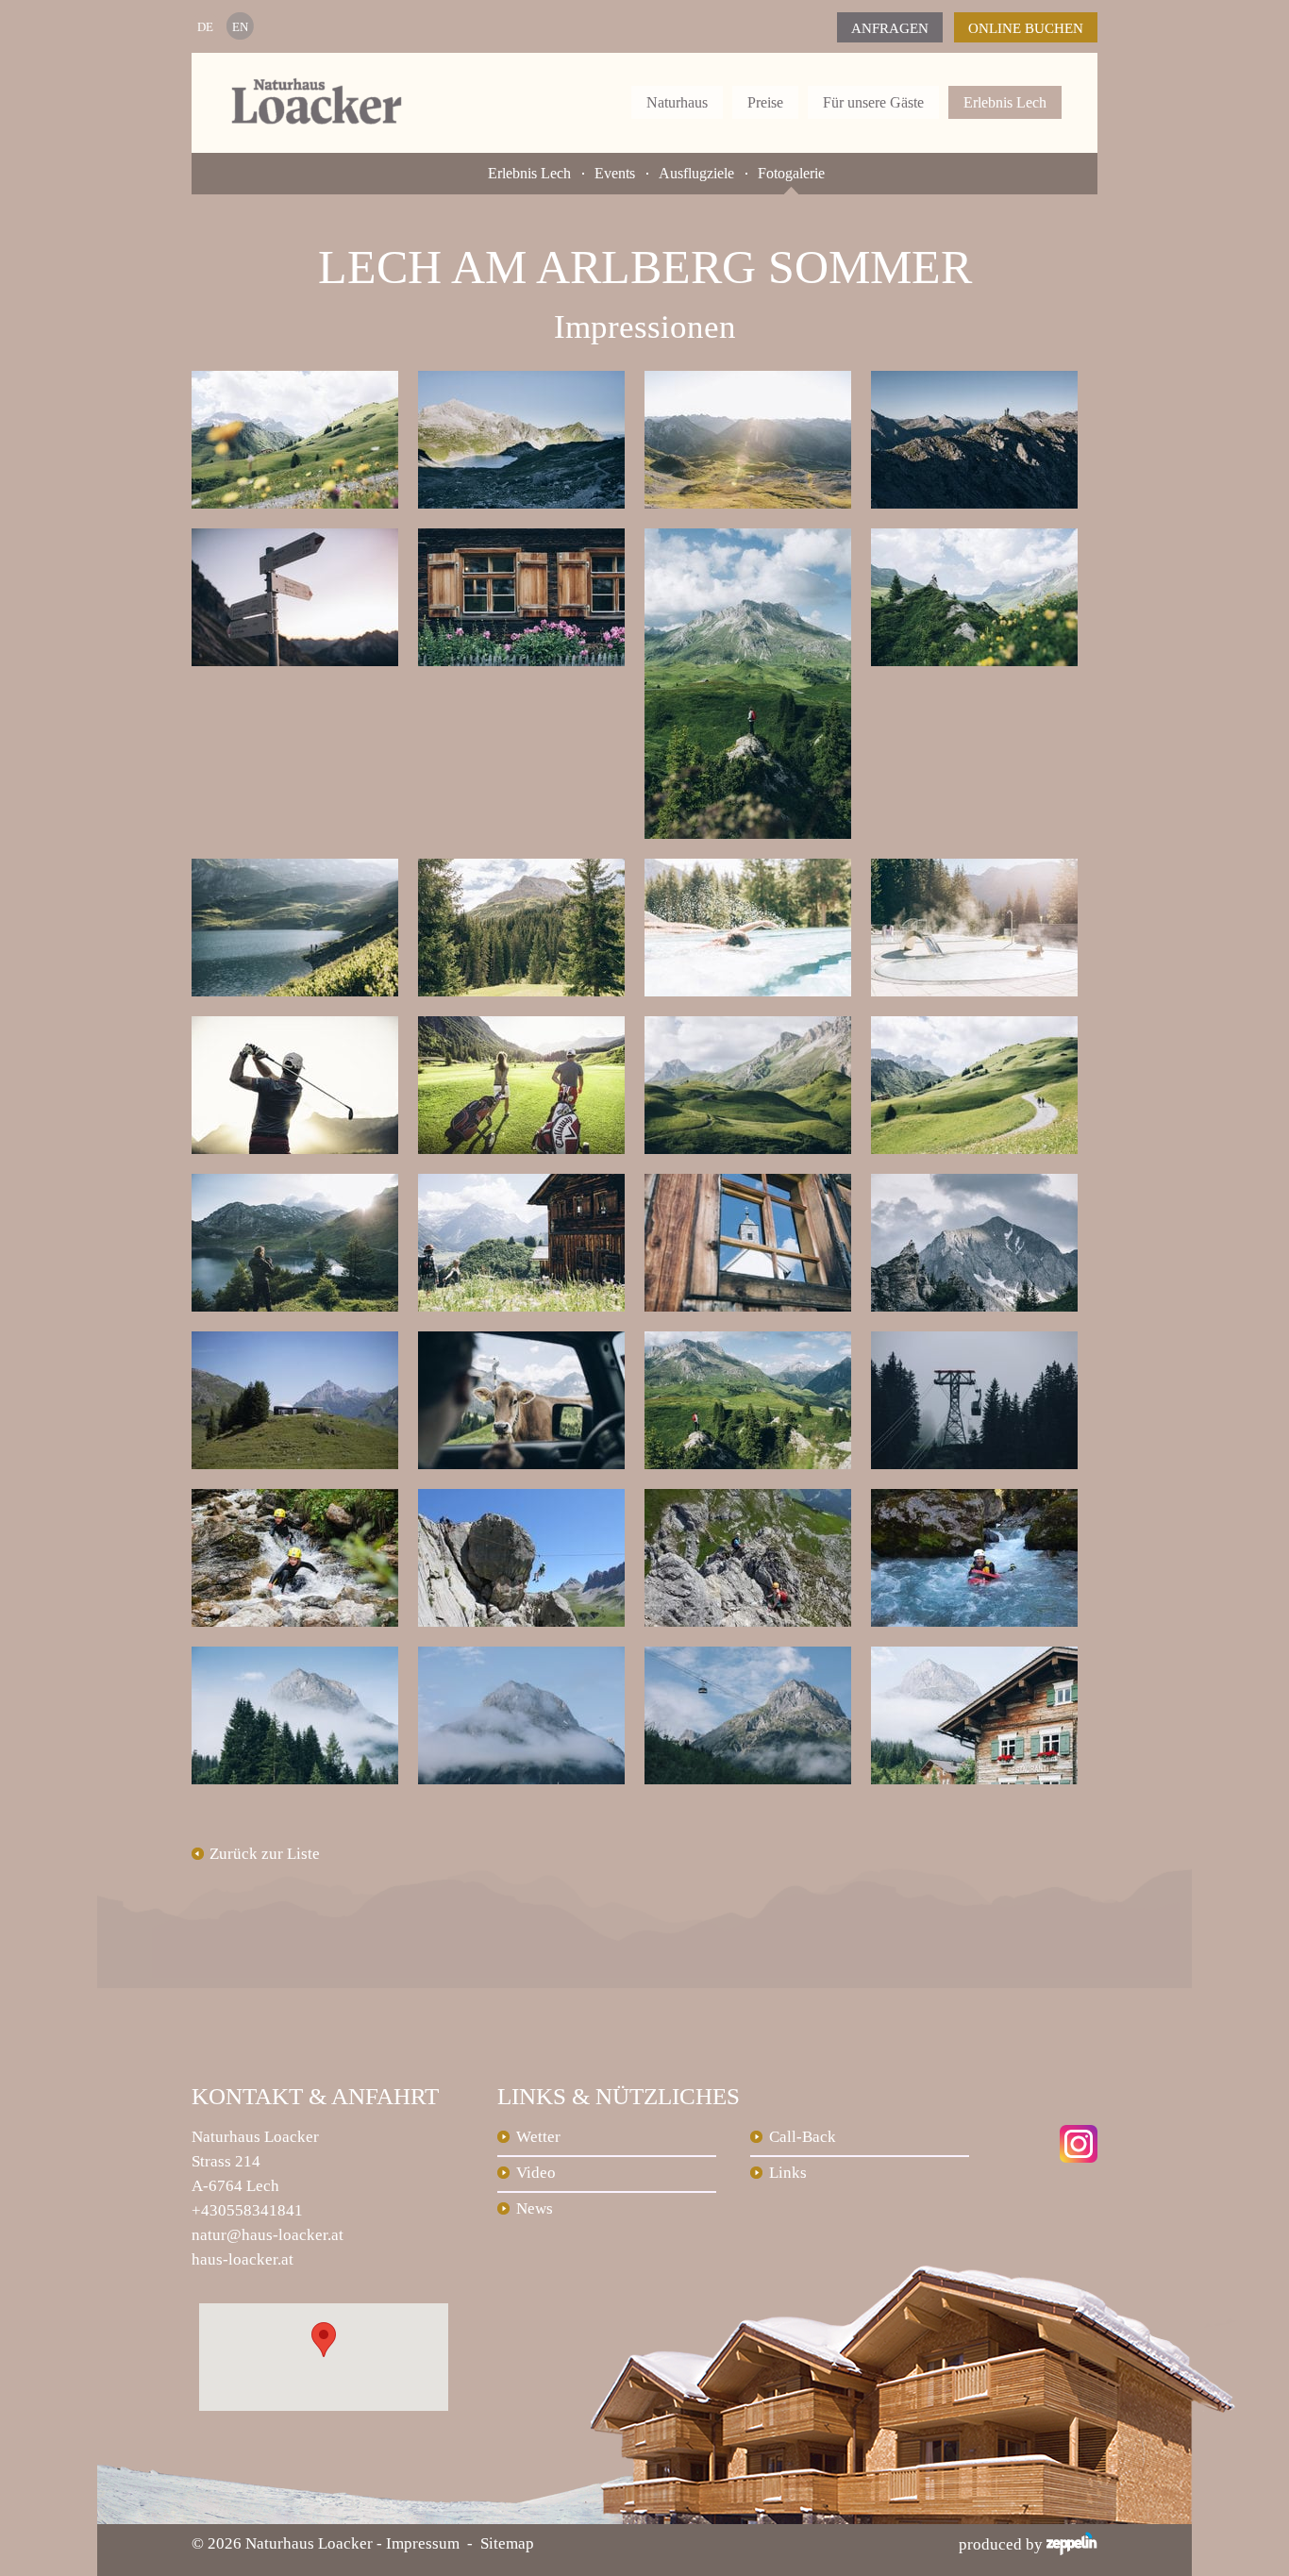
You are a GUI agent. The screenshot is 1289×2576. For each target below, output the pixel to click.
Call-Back (803, 2137)
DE (205, 27)
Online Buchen (1026, 28)
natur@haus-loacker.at (268, 2235)
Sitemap (507, 2543)
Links (788, 2173)
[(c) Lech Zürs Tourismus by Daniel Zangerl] (305, 383)
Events (615, 173)
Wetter (538, 2137)
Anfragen (890, 28)
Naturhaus (677, 102)
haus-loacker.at (243, 2259)
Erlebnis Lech (1005, 102)
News (535, 2208)
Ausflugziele (696, 173)
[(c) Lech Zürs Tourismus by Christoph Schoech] (305, 1028)
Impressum (423, 2543)
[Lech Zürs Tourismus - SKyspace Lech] (305, 1343)
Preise (765, 102)
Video (536, 2173)
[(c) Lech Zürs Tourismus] (305, 1501)
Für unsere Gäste (873, 102)
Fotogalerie (791, 173)
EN (240, 27)
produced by (1003, 2544)
